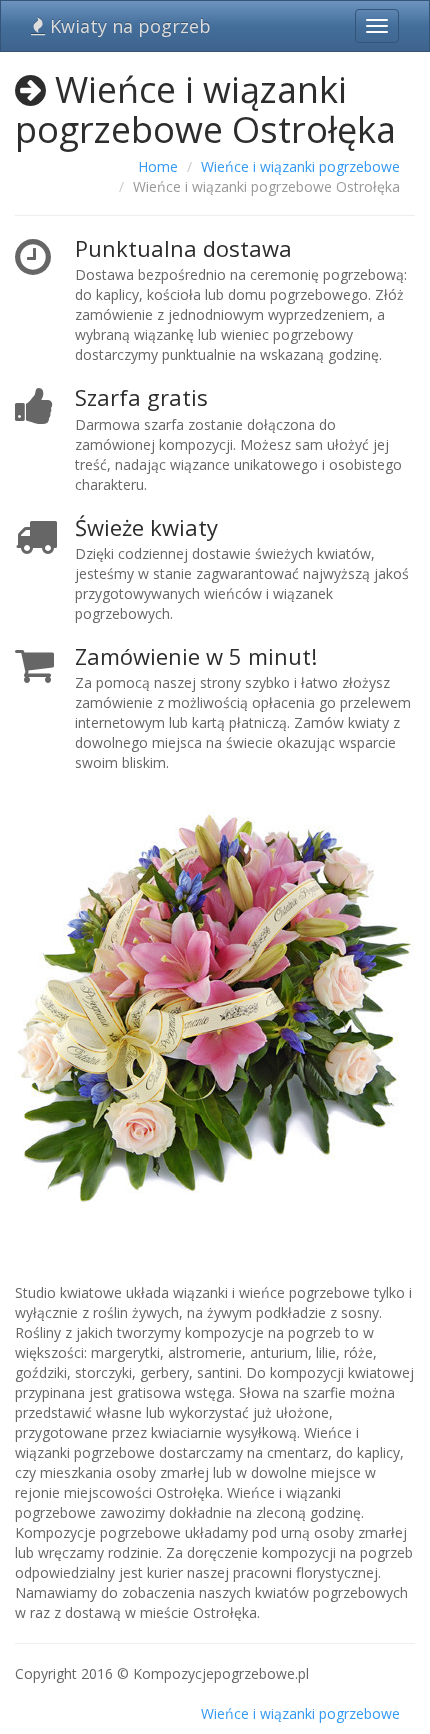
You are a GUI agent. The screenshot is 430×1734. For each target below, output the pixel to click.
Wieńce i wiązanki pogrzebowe (300, 166)
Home (158, 166)
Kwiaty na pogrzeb (128, 26)
